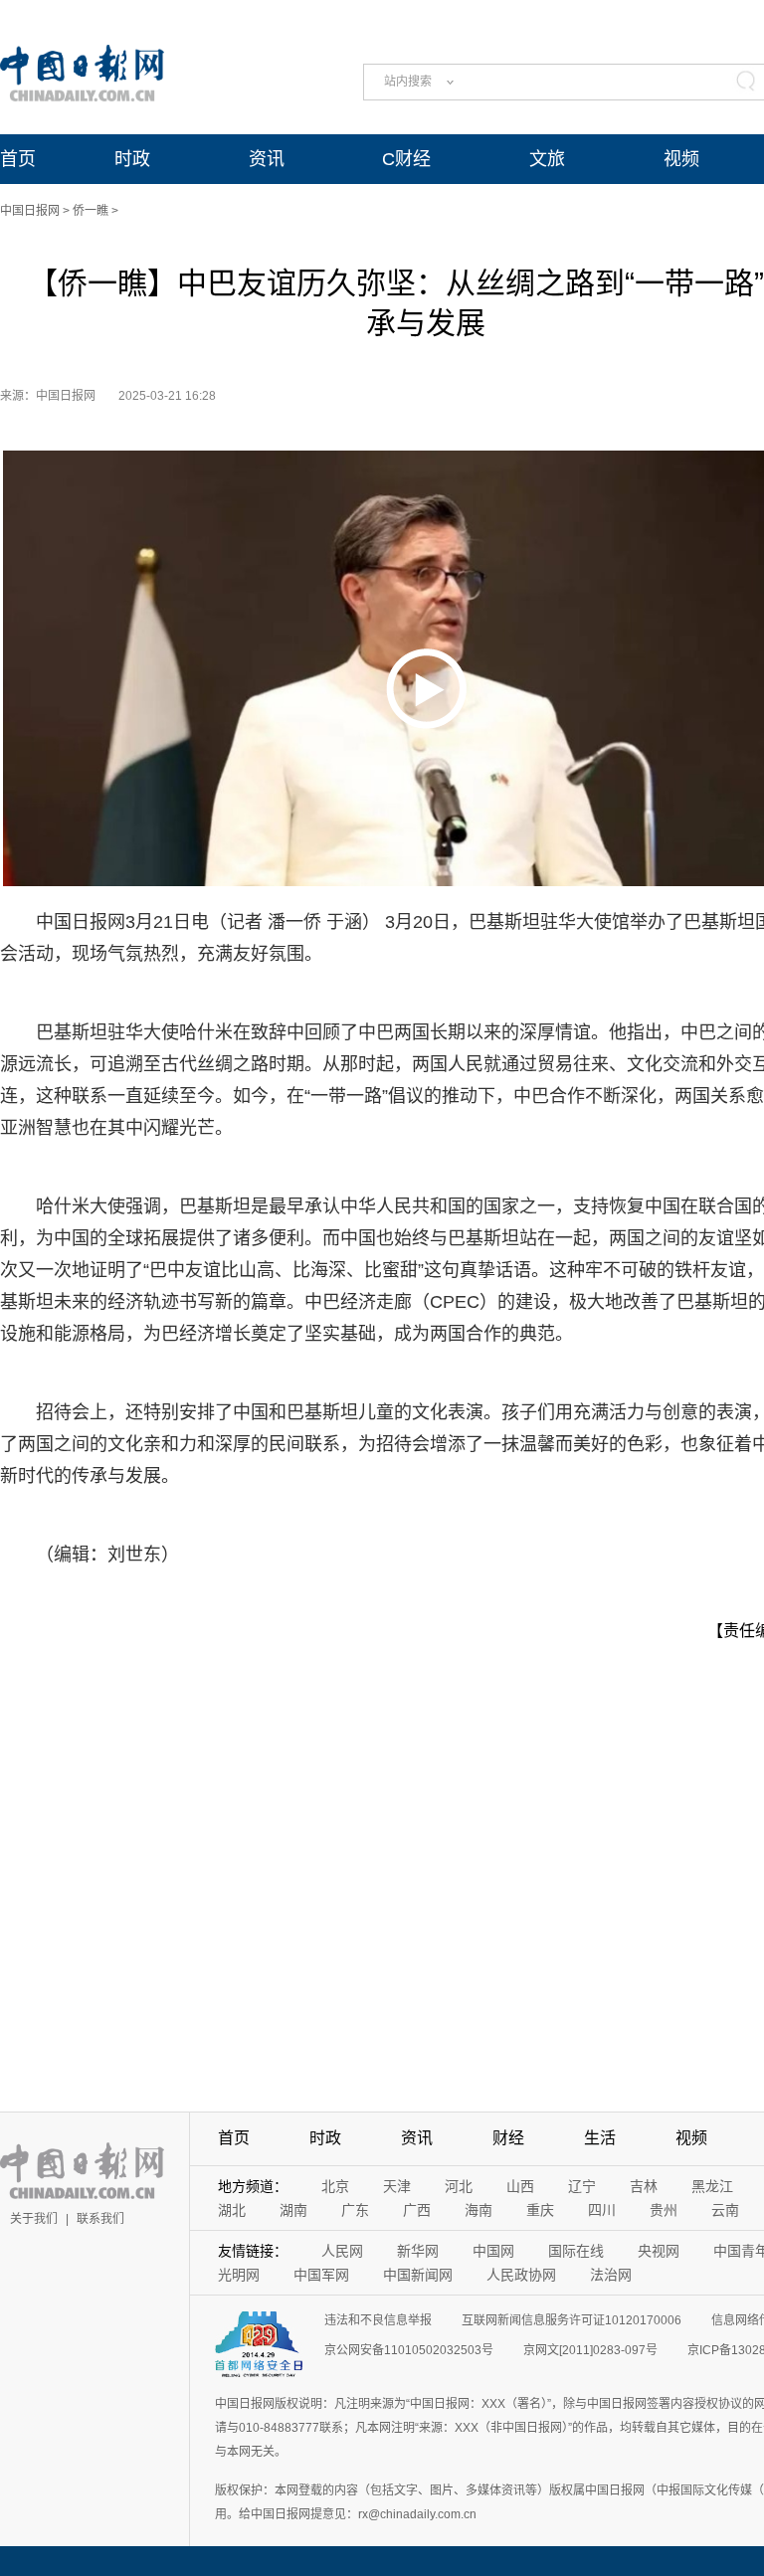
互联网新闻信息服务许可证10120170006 (572, 2320)
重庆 (540, 2210)
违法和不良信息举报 (378, 2320)
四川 (602, 2210)
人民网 (342, 2251)
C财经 (406, 159)
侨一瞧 (91, 211)
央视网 (659, 2251)
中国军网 (321, 2275)
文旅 (547, 159)
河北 (459, 2186)
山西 (520, 2186)
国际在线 (576, 2251)
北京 (335, 2186)
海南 (478, 2210)
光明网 (239, 2275)
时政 (132, 159)
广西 (417, 2210)
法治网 (611, 2275)
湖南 (293, 2210)
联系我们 (100, 2219)
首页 (18, 159)
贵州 (664, 2210)
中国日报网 (30, 211)
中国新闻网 (418, 2275)
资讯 (267, 159)
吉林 (644, 2186)
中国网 (493, 2251)
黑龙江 (712, 2186)
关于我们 (34, 2219)
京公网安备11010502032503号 (409, 2350)
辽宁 (582, 2186)
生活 (600, 2138)
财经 (508, 2138)
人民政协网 (521, 2275)
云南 (725, 2210)
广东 (355, 2210)
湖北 (232, 2210)
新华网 (418, 2251)
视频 (681, 159)
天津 (397, 2186)
